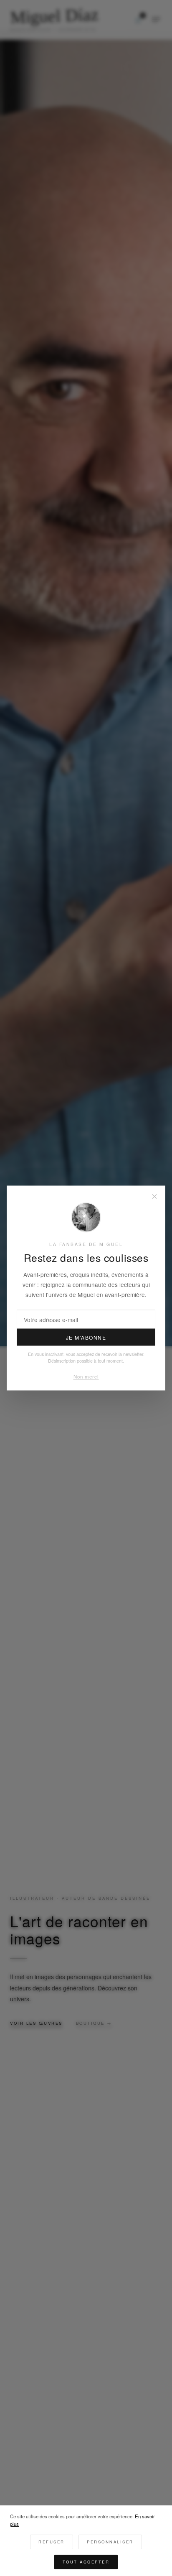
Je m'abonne (86, 1337)
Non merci (86, 1376)
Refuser (52, 2542)
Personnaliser (110, 2542)
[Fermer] (154, 1197)
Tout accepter (86, 2562)
